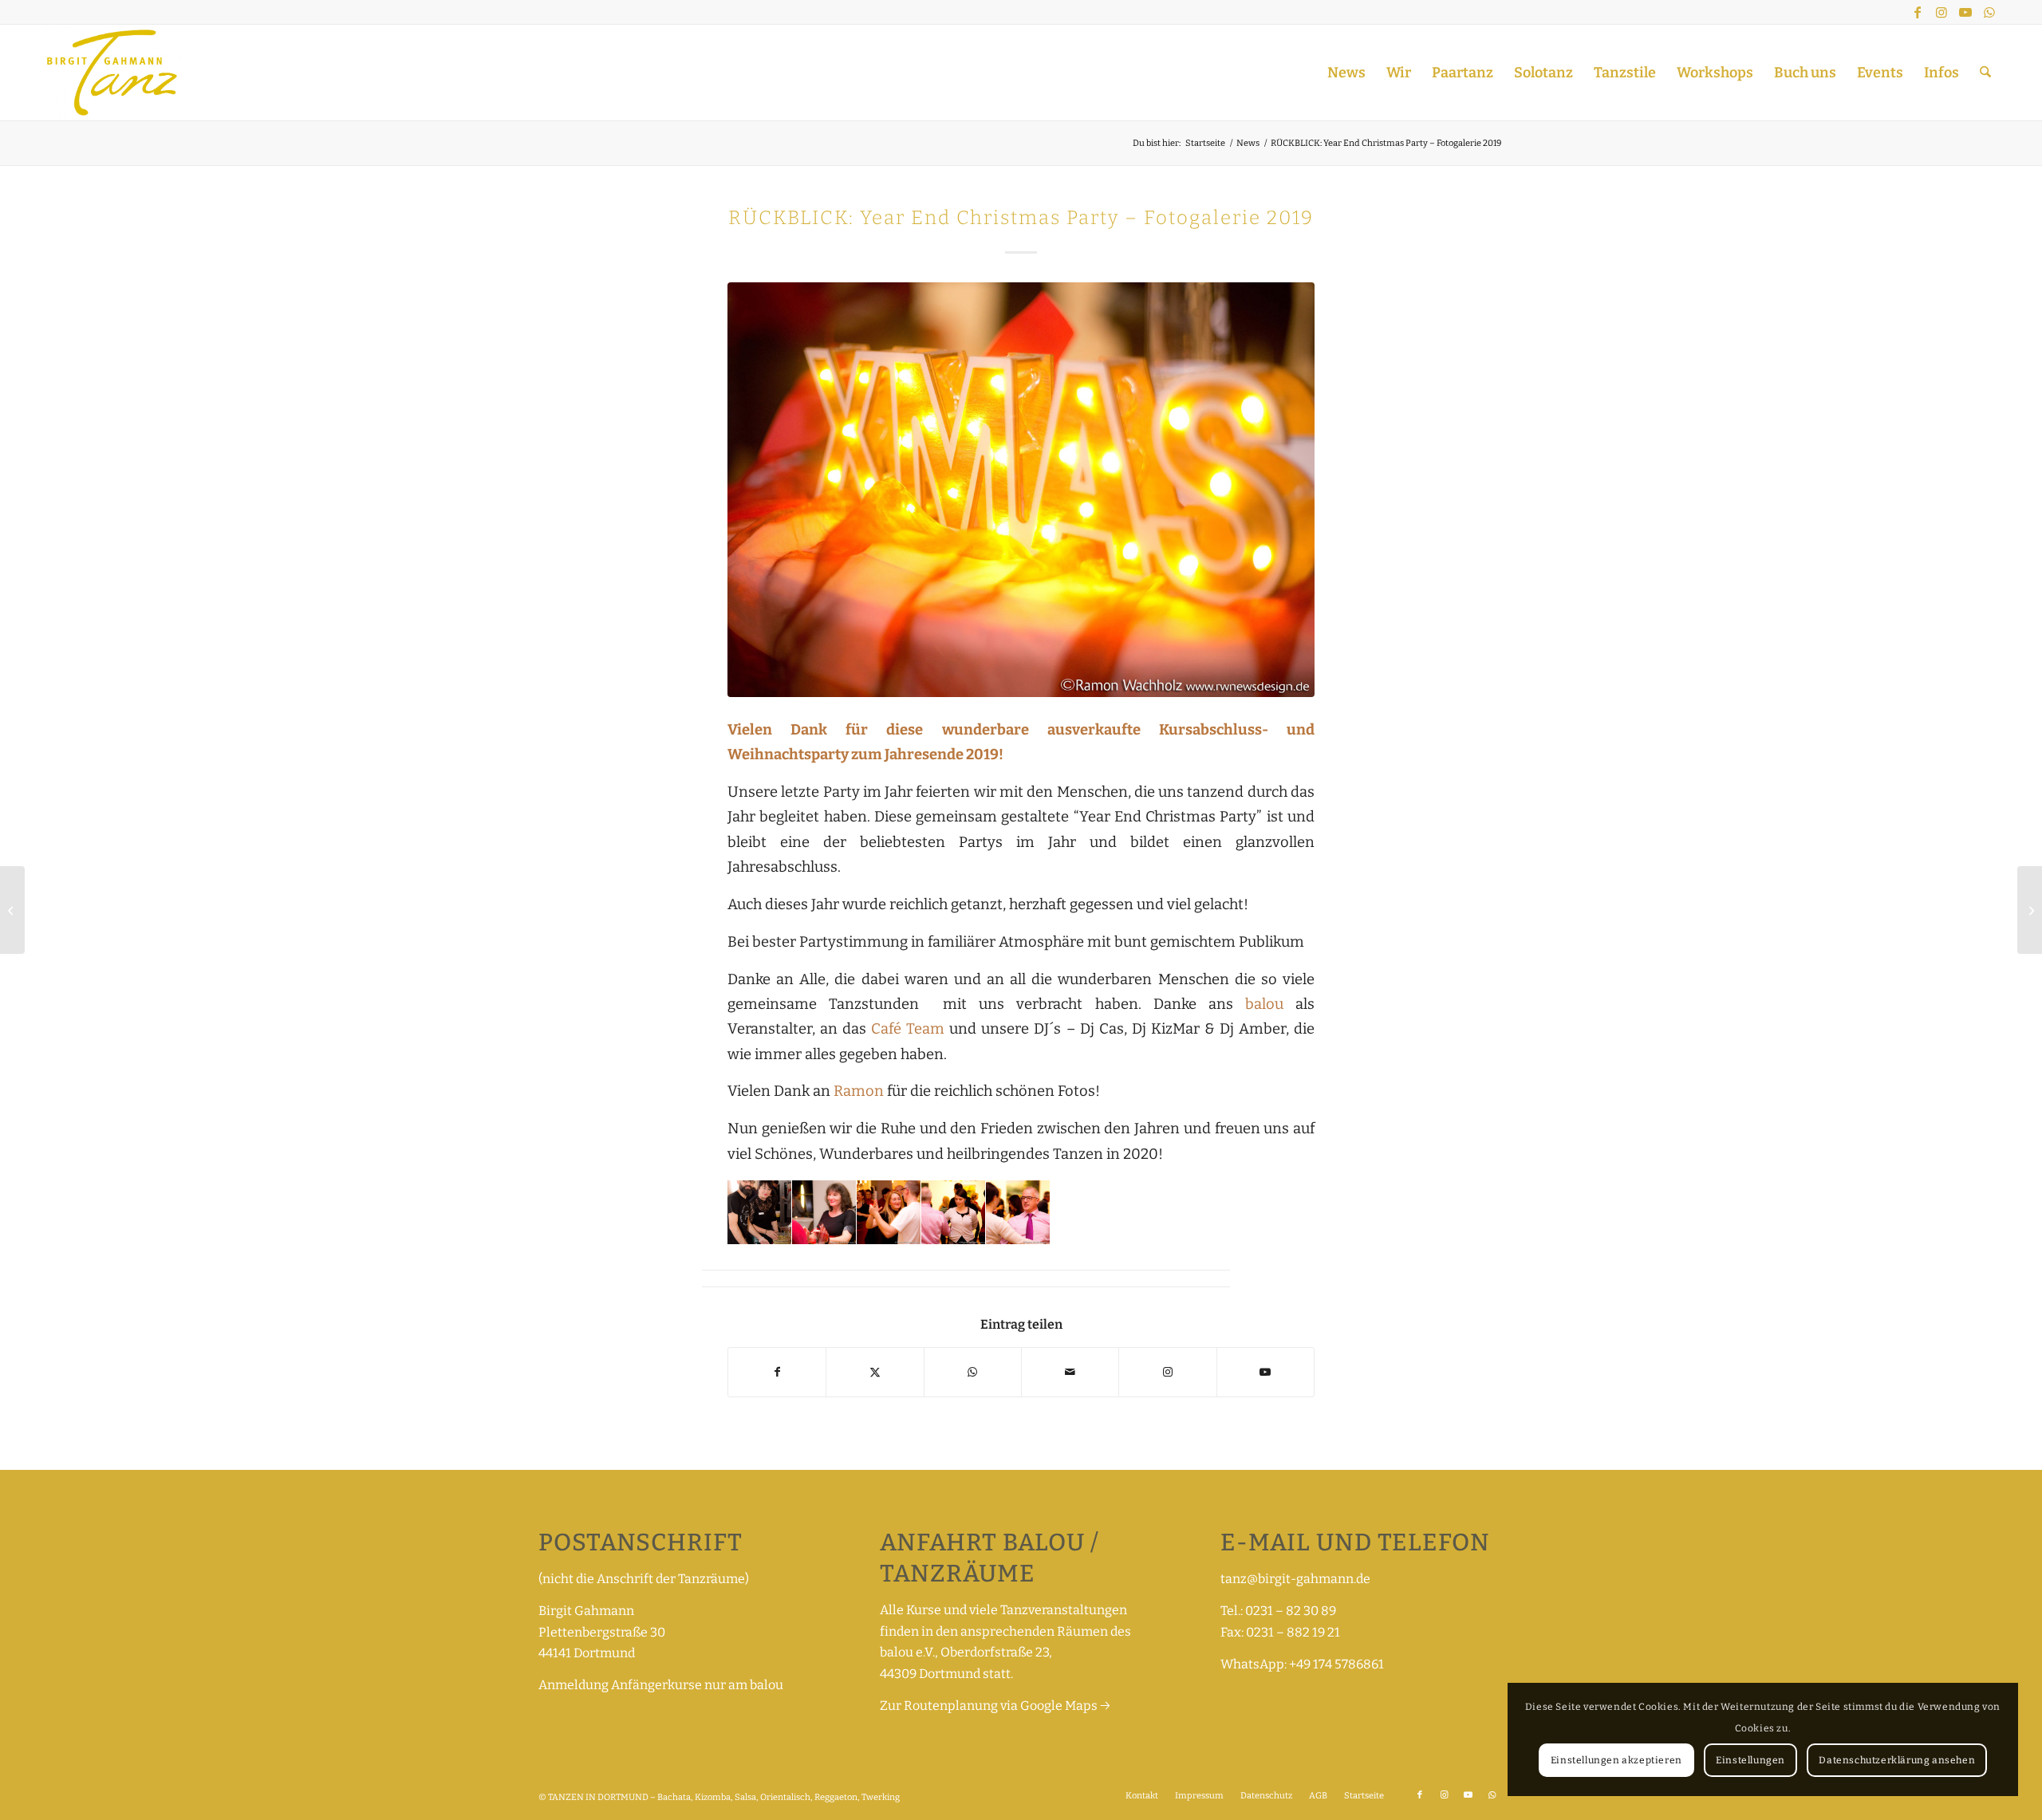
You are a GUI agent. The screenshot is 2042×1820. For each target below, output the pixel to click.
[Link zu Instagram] (1941, 12)
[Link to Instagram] (1167, 1372)
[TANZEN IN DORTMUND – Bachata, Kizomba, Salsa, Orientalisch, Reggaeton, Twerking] (112, 73)
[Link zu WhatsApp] (1989, 12)
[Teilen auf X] (875, 1372)
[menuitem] (1346, 73)
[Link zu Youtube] (1965, 12)
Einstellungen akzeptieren (1616, 1760)
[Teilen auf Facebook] (777, 1372)
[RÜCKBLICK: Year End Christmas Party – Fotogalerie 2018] (12, 910)
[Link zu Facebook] (1918, 12)
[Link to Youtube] (1265, 1372)
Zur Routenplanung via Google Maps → (995, 1706)
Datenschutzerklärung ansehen (1897, 1760)
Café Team (908, 1029)
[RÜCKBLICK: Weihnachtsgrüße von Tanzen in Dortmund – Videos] (2030, 910)
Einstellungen (1750, 1760)
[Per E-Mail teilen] (1070, 1372)
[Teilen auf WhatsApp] (973, 1372)
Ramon (859, 1091)
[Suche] (1985, 73)
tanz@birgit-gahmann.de (1295, 1579)
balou (1270, 1004)
